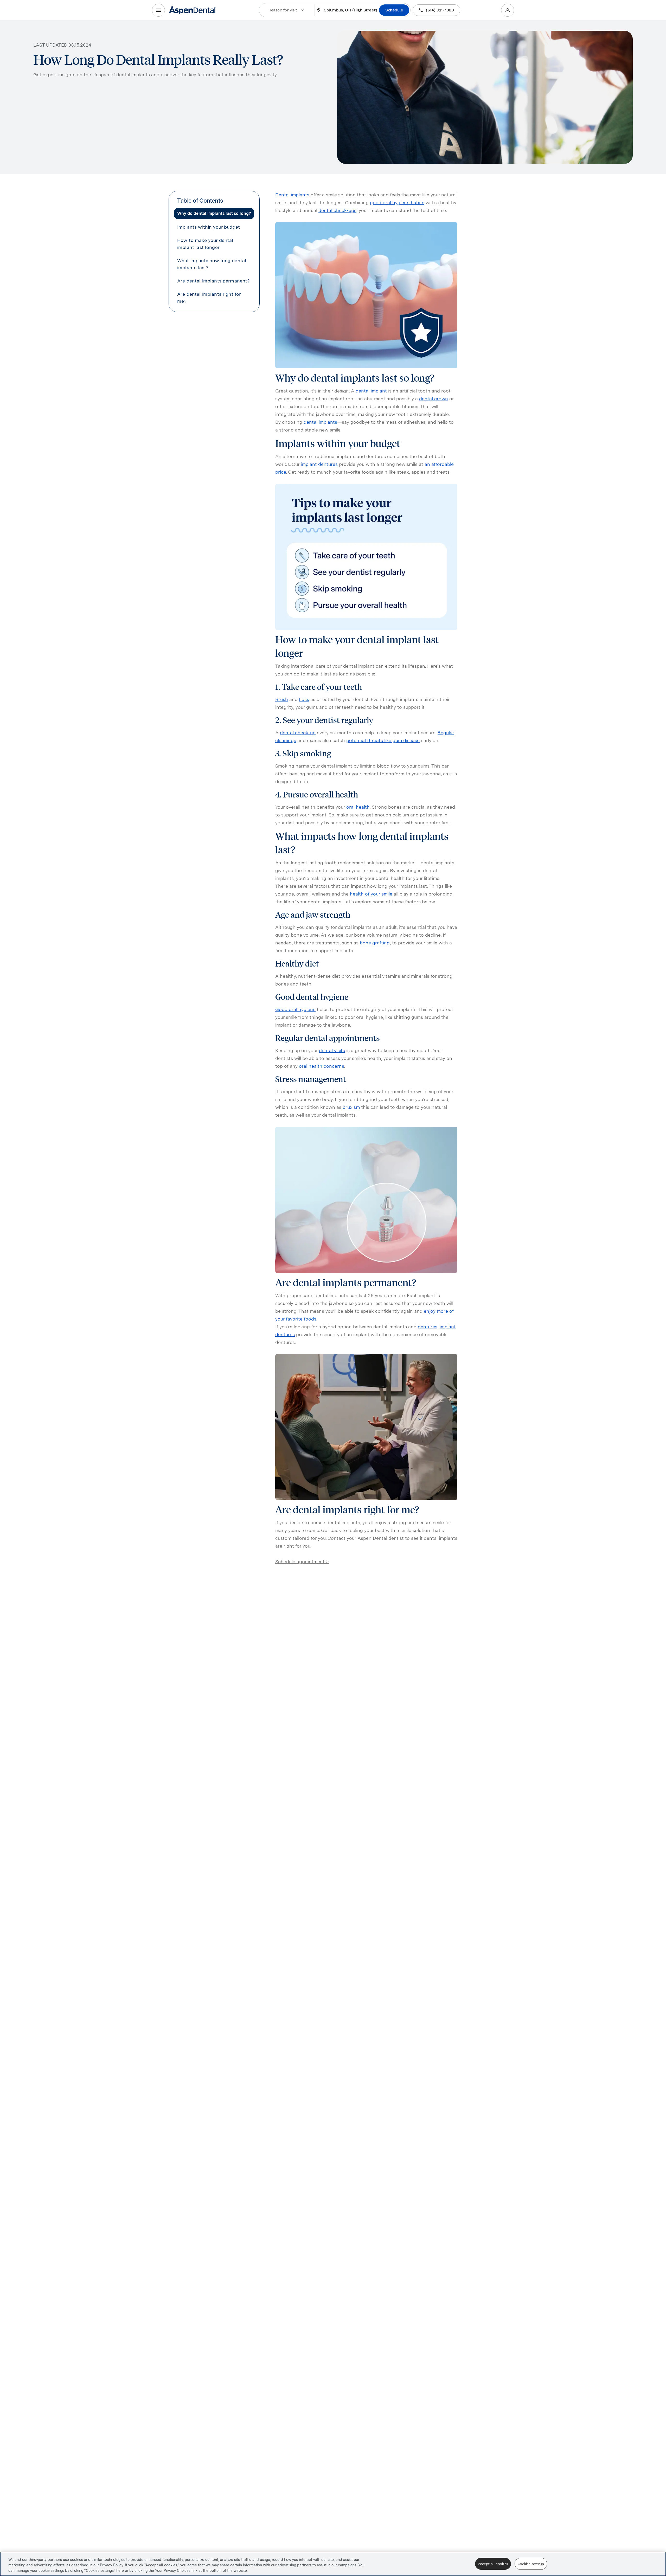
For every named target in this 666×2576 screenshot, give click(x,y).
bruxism (351, 1107)
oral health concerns (322, 1066)
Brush (282, 699)
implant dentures (319, 464)
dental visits (332, 1050)
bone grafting (375, 943)
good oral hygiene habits (397, 202)
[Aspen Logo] (193, 10)
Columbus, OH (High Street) (350, 10)
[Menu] (158, 10)
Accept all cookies (493, 2564)
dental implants (320, 422)
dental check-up (298, 733)
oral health (358, 807)
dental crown (434, 399)
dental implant (371, 391)
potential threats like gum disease (383, 740)
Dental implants (292, 195)
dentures (428, 1327)
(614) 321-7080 (440, 10)
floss (304, 699)
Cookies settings (531, 2564)
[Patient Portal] (508, 10)
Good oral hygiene (295, 1009)
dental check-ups (337, 210)
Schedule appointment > (302, 1561)
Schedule (394, 10)
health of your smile (371, 894)
